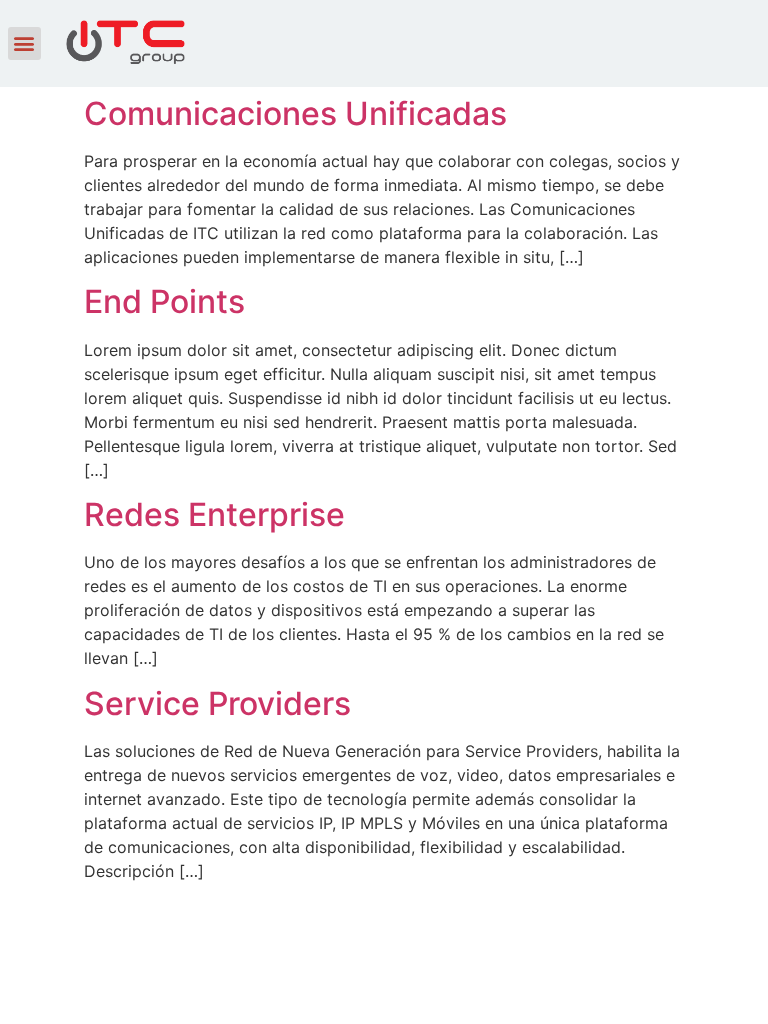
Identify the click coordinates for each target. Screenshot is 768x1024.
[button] (24, 43)
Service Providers (217, 703)
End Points (164, 301)
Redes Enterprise (214, 514)
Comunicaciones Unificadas (295, 113)
